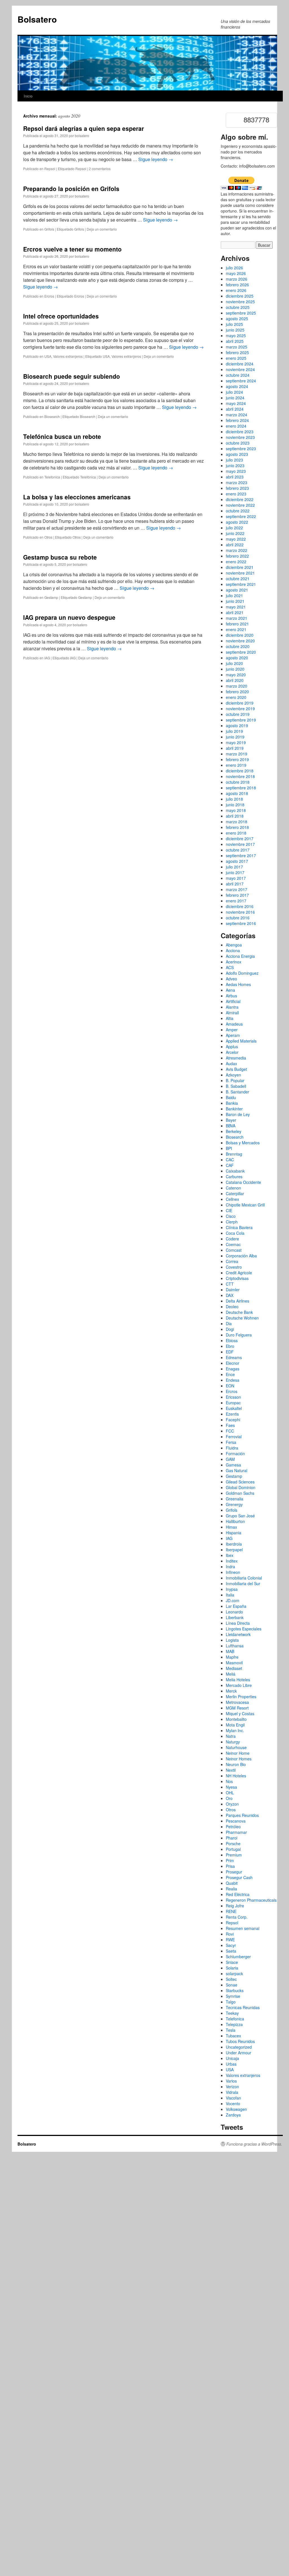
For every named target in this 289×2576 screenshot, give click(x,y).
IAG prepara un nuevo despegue (69, 617)
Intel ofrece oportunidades (61, 316)
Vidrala (232, 2092)
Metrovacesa (237, 1702)
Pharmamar (236, 1832)
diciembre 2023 (240, 432)
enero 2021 (236, 629)
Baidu (231, 1097)
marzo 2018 (237, 822)
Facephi (233, 1420)
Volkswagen (236, 2109)
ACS (230, 967)
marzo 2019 (237, 754)
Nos (229, 1781)
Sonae (232, 1985)
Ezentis (232, 1414)
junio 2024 (235, 398)
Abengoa (234, 945)
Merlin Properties (241, 1697)
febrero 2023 (237, 488)
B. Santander (237, 1092)
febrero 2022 (237, 556)
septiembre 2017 (241, 855)
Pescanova (236, 1821)
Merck (231, 1691)
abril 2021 (235, 612)
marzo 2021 (237, 618)
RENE (231, 1911)
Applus (232, 1047)
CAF (230, 1165)
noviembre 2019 (240, 709)
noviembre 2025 (240, 302)
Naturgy (233, 1742)
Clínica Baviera (239, 1227)
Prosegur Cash (239, 1877)
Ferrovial (234, 1437)
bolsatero (82, 136)
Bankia (232, 1103)
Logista (232, 1640)
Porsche (233, 1843)
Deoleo (232, 1307)
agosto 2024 (237, 386)
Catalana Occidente (243, 1182)
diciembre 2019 (240, 703)
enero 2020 (236, 697)
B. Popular (235, 1080)
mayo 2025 (236, 335)
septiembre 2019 (241, 720)
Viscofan (233, 2098)
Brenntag (234, 1154)
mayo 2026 (236, 273)
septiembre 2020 (241, 652)
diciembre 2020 (240, 635)
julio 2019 (234, 731)
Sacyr (231, 1945)
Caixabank (235, 1171)
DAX (230, 1295)
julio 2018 (234, 799)
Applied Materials (241, 1041)
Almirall (232, 1013)
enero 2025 (236, 358)
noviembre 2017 (240, 844)
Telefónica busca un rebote (62, 436)
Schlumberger (238, 1957)
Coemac (233, 1244)
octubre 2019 (238, 714)
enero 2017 (236, 901)
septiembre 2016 (241, 923)
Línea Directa (238, 1623)
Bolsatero (37, 19)
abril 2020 (235, 680)
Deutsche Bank (239, 1312)
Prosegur (234, 1872)
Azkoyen (233, 1075)
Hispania (234, 1533)
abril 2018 (235, 816)
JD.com (233, 1600)
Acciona (233, 950)
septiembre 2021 (241, 584)
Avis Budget (236, 1069)
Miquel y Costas (240, 1713)
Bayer (231, 1120)
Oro (229, 1798)
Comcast (234, 1250)
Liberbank (235, 1617)
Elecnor (233, 1363)
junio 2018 (235, 805)
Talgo (231, 2002)
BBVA (231, 1126)
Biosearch (52, 416)
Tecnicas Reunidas (243, 2007)
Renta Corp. (237, 1917)
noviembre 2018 (240, 776)
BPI (229, 1148)
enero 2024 (236, 426)
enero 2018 (236, 833)
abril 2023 (235, 477)
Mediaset (234, 1668)
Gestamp (51, 597)
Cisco (231, 1216)
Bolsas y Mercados (243, 1143)
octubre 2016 (238, 918)
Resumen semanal (243, 1928)
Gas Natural (237, 1470)
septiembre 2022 (241, 516)
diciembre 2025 (240, 296)
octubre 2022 (238, 511)
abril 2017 (235, 884)
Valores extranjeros (68, 356)
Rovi (230, 1934)
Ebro (230, 1346)
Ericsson (233, 1397)
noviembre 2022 (240, 505)
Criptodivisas (237, 1278)
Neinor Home (238, 1753)
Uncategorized (239, 2047)
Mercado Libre (239, 1685)
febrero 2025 (237, 352)
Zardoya (233, 2115)
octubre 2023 (238, 443)
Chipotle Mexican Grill (245, 1205)
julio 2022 (234, 528)
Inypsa (232, 1589)
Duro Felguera (239, 1335)
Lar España (236, 1606)
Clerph (232, 1222)
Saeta (231, 1951)
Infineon (233, 1572)
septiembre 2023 (241, 449)
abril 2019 (235, 748)
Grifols (49, 229)
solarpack (234, 1973)
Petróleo (233, 1827)
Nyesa (231, 1787)
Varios (231, 2081)
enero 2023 (236, 494)
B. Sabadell (236, 1086)
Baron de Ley (238, 1114)
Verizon (232, 2087)
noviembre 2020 (240, 641)
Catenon (233, 1188)
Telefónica (88, 477)
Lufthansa (235, 1646)
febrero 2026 (237, 285)
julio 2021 (234, 595)
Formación (235, 1453)
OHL (230, 1793)
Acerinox (234, 962)
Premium (234, 1855)
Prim (230, 1860)
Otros (48, 537)
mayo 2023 (236, 471)
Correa (232, 1261)
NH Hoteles (236, 1776)
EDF (230, 1352)
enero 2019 (236, 765)
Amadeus (234, 1024)
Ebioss (232, 1340)
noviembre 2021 (240, 573)
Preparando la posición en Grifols (71, 189)
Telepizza (234, 2024)
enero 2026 (236, 290)
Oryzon (232, 1804)
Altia (230, 1018)
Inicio (28, 96)
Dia (229, 1323)
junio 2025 (235, 330)
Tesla (231, 2030)
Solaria (232, 1968)
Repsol (50, 169)
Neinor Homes (239, 1759)
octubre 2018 (238, 782)
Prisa (230, 1866)
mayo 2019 (236, 742)
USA (48, 356)
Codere (232, 1239)
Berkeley (234, 1131)
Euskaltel (234, 1408)
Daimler (233, 1290)
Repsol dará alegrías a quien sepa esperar (84, 128)
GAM (230, 1459)
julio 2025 (234, 324)
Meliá (231, 1674)
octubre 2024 (238, 375)
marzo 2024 (237, 415)
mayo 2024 (236, 403)
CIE (229, 1210)
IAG (47, 658)
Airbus (231, 996)
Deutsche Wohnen (242, 1318)
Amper (232, 1030)
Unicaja (232, 2058)
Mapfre (232, 1657)
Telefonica (52, 477)
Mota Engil (235, 1725)
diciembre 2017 (240, 839)
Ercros (49, 296)
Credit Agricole (239, 1273)
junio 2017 (235, 872)
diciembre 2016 (240, 906)
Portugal (233, 1849)
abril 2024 (235, 409)
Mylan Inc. (235, 1730)
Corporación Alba (241, 1256)
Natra (231, 1736)
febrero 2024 (237, 420)
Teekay (232, 2013)
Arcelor (232, 1052)
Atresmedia (236, 1058)
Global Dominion (241, 1487)
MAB (230, 1651)
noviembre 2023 (240, 437)
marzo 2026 (237, 279)
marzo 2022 (237, 550)
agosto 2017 (237, 861)
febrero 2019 (237, 759)
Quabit (232, 1883)
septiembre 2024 (241, 381)
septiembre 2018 (241, 788)
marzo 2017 (237, 889)
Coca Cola (235, 1233)
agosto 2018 (237, 793)
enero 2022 (236, 562)
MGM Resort (237, 1708)
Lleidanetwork (238, 1634)
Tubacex (233, 2036)
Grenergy (234, 1504)
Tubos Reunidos (240, 2041)
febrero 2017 (237, 895)
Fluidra (232, 1448)
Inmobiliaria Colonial (244, 1578)
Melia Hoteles (238, 1680)
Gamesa (233, 1465)
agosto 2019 (237, 725)
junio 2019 (235, 737)
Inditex (232, 1561)
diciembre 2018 (240, 771)
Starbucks (235, 1990)
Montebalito (236, 1719)
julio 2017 (234, 867)
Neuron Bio (236, 1764)
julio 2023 (234, 460)
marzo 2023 (237, 482)
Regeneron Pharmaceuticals (251, 1900)
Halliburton (235, 1521)
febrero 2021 (237, 624)
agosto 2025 (237, 319)
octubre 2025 (238, 307)
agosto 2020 (237, 658)
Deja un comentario (102, 229)
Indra (230, 1567)
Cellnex (232, 1199)
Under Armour (238, 2053)
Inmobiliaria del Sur (243, 1583)
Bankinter (234, 1109)
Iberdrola (234, 1544)
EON (230, 1386)
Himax (231, 1527)
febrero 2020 (237, 692)
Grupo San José (240, 1516)
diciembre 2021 (240, 567)
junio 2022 (235, 533)
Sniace (232, 1962)
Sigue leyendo (156, 159)
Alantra (232, 1007)
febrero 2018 (237, 827)
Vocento (233, 2103)
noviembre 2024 (240, 369)
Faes (230, 1425)
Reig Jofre (235, 1906)
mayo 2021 (236, 607)
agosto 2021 (237, 590)
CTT (230, 1284)
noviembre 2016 (240, 912)
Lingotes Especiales (244, 1629)
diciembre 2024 (240, 364)
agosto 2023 (237, 454)
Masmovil (234, 1663)
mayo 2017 (236, 878)
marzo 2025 (237, 347)
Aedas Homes (238, 984)
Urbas (231, 2064)
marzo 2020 (237, 686)
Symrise (233, 1996)
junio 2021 (235, 601)
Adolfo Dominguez (242, 973)
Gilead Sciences (240, 1482)
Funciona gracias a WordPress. (254, 2144)
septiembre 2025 (241, 313)
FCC (230, 1431)
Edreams (234, 1357)
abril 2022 (235, 545)
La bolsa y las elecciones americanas (77, 497)
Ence (230, 1374)
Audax (231, 1063)
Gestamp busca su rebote (60, 557)
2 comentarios (100, 169)
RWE (230, 1940)
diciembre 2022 (240, 499)
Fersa (231, 1442)
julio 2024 (234, 392)
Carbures (234, 1177)
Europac (233, 1403)
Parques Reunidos (242, 1815)
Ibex (230, 1555)
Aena (230, 990)
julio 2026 (234, 268)
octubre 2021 (238, 579)
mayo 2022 (236, 539)
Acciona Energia (240, 956)
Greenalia (235, 1499)
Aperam (233, 1035)
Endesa (233, 1380)
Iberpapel (234, 1550)
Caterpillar (235, 1193)
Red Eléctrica (238, 1894)
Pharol (232, 1838)
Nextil (231, 1770)
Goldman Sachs (240, 1493)
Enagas (233, 1369)
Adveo (231, 979)
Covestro (234, 1267)
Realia (231, 1889)
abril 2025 (235, 341)
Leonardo (234, 1612)
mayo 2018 (236, 810)
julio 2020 (234, 663)
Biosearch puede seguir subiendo (72, 376)
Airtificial (233, 1001)
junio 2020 (235, 669)
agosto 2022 (237, 522)
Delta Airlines (237, 1301)
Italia (230, 1595)
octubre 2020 (238, 646)
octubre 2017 (238, 850)
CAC (230, 1160)
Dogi (230, 1329)
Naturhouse (236, 1747)
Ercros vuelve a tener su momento (72, 249)
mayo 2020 (236, 675)
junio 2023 (235, 465)
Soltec (231, 1979)
